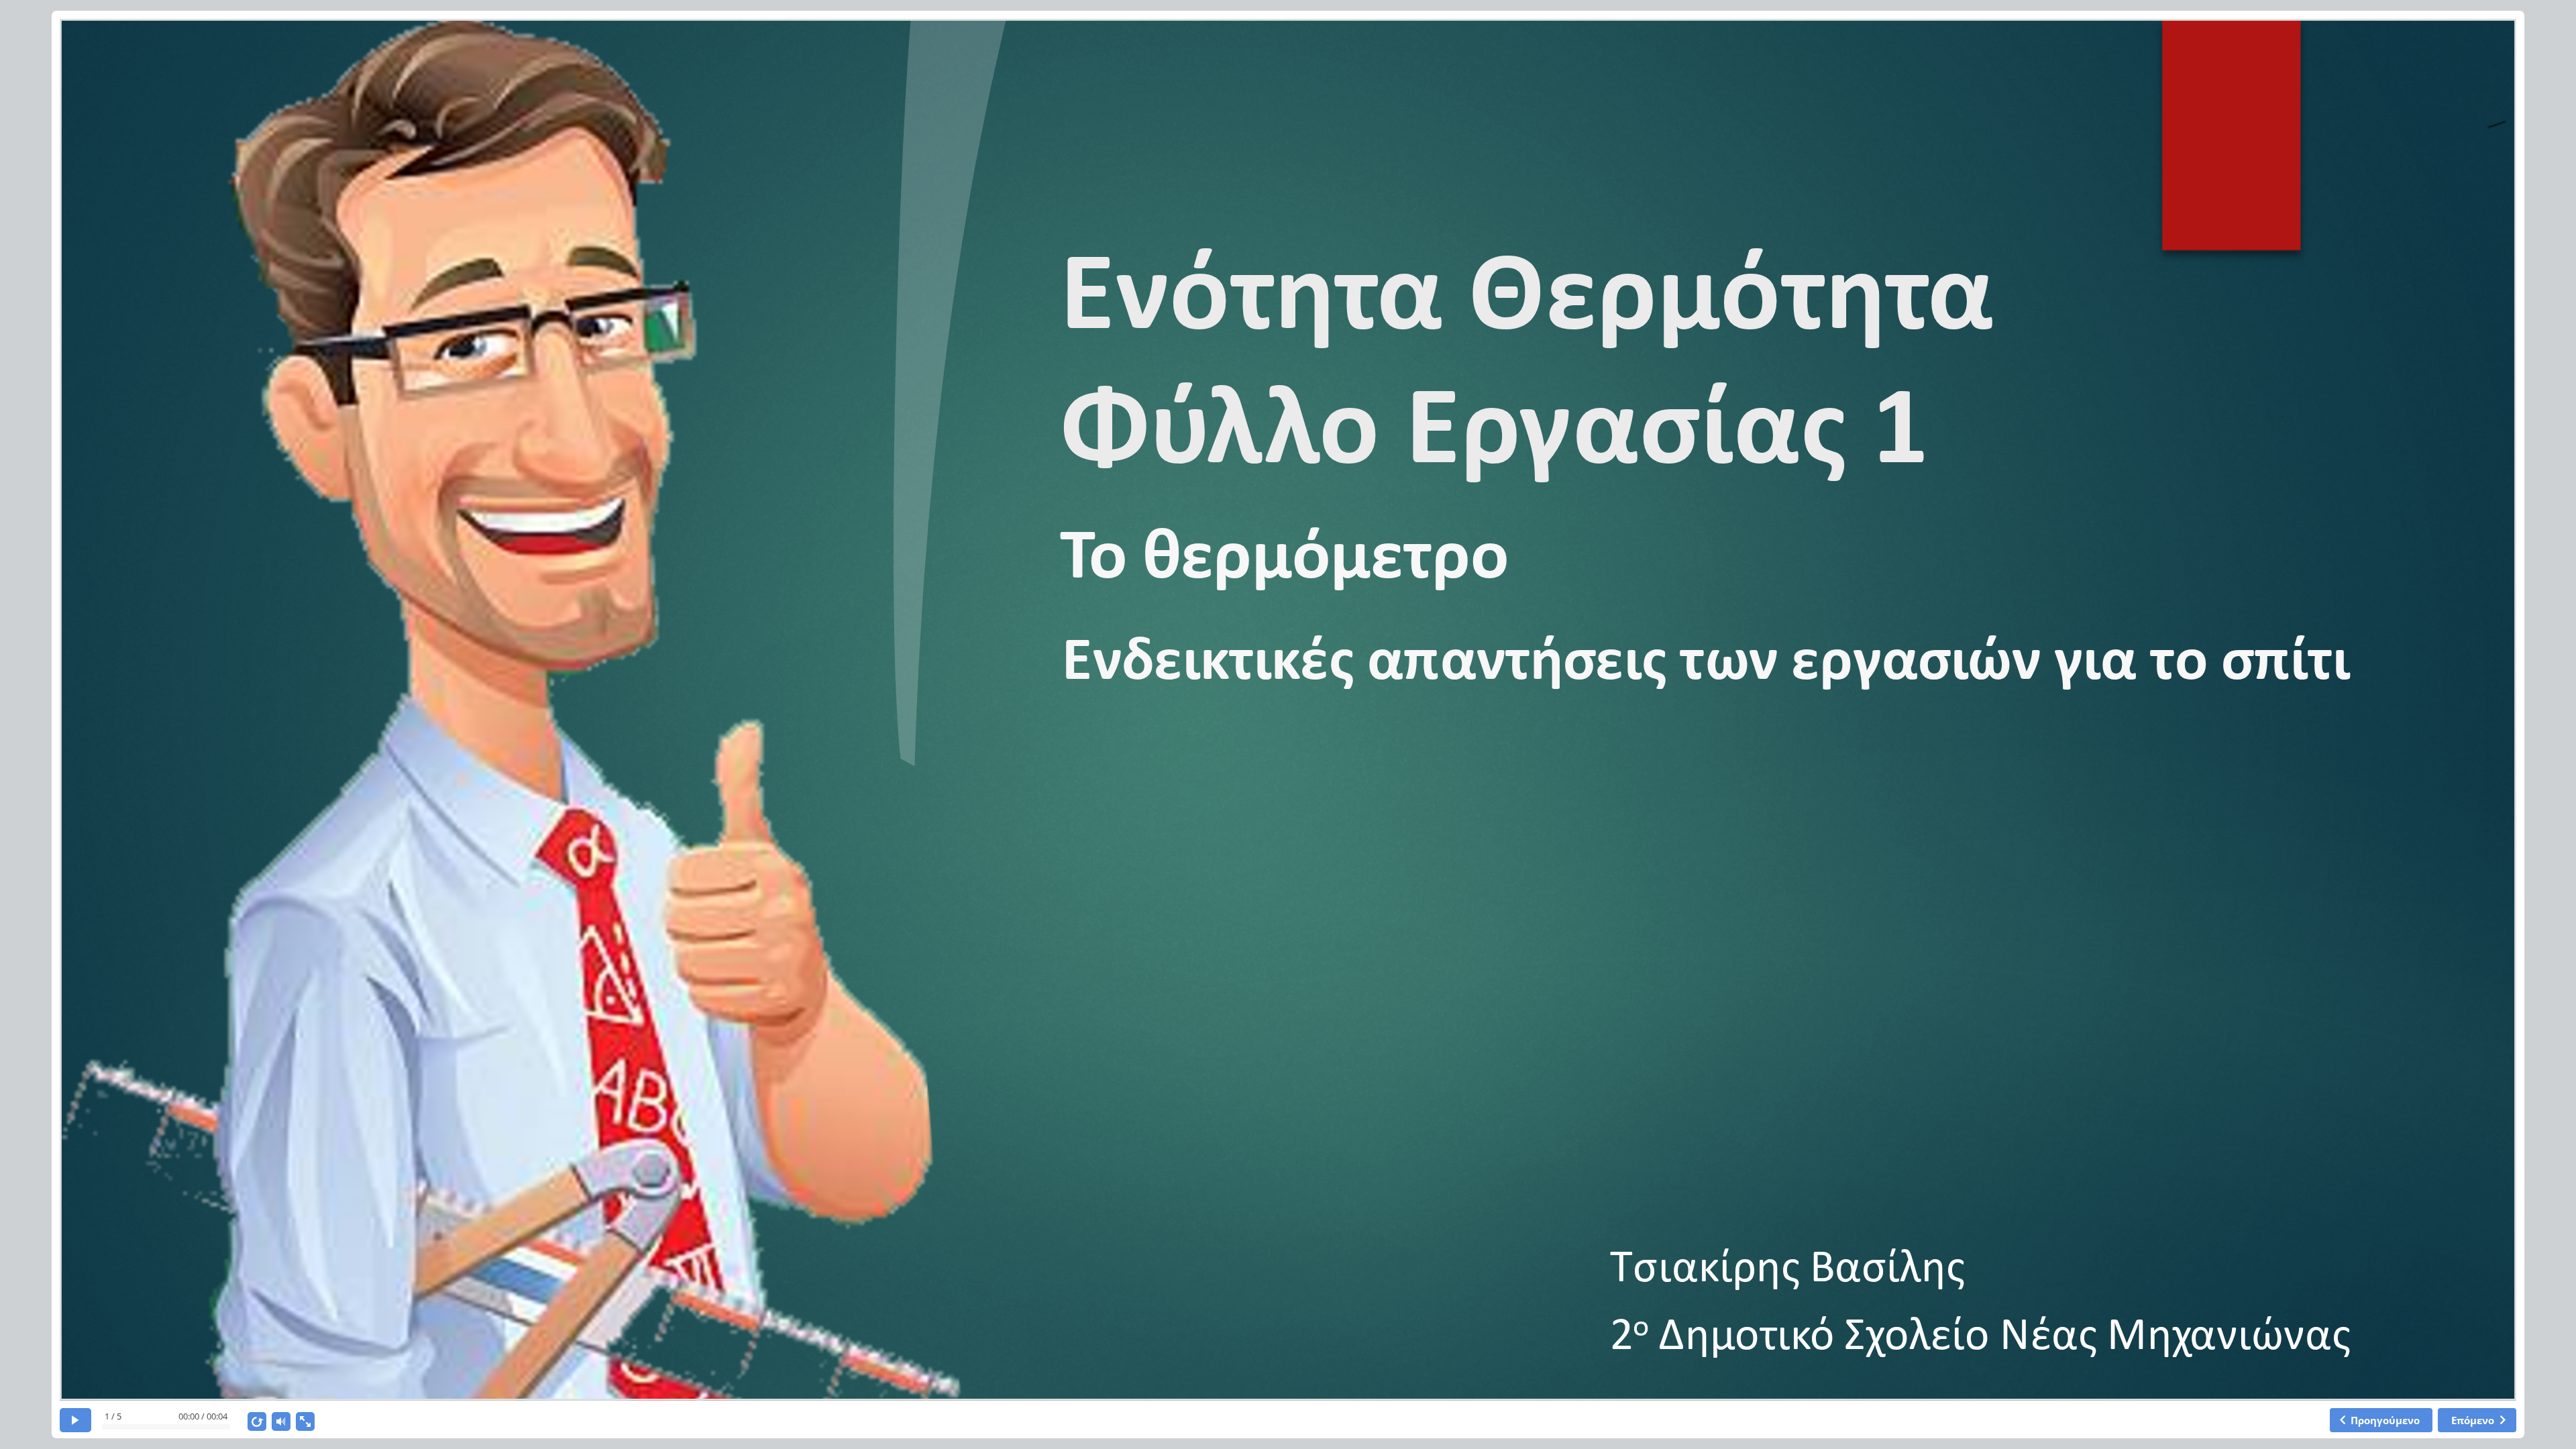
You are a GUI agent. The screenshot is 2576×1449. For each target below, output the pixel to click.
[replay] (257, 1421)
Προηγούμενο (2385, 1420)
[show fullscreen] (305, 1421)
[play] (75, 1420)
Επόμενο (2473, 1420)
